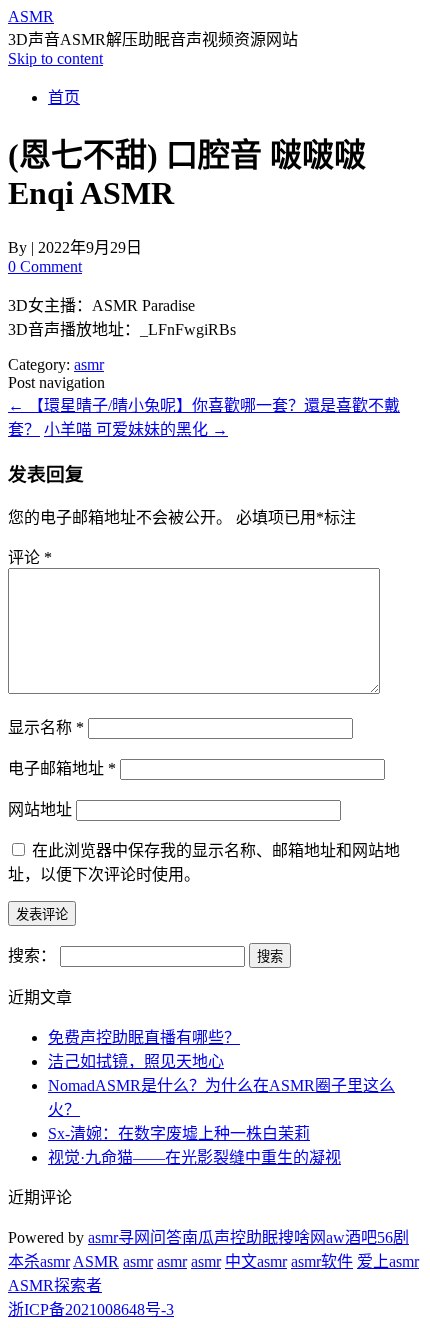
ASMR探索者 (55, 1285)
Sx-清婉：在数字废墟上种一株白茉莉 (179, 1133)
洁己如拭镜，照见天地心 (136, 1061)
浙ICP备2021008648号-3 (91, 1309)
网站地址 (40, 809)
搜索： (32, 955)
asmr (89, 364)
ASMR (31, 16)
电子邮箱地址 (62, 768)
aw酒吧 (351, 1237)
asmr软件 (322, 1261)
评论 (30, 557)
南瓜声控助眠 (230, 1237)
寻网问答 (150, 1237)
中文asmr (256, 1261)
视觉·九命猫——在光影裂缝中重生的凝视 (194, 1157)
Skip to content (55, 58)
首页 (64, 97)
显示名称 (46, 727)
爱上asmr (388, 1261)
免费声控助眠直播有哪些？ (144, 1037)
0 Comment (45, 266)
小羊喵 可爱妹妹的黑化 (136, 429)
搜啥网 (302, 1237)
